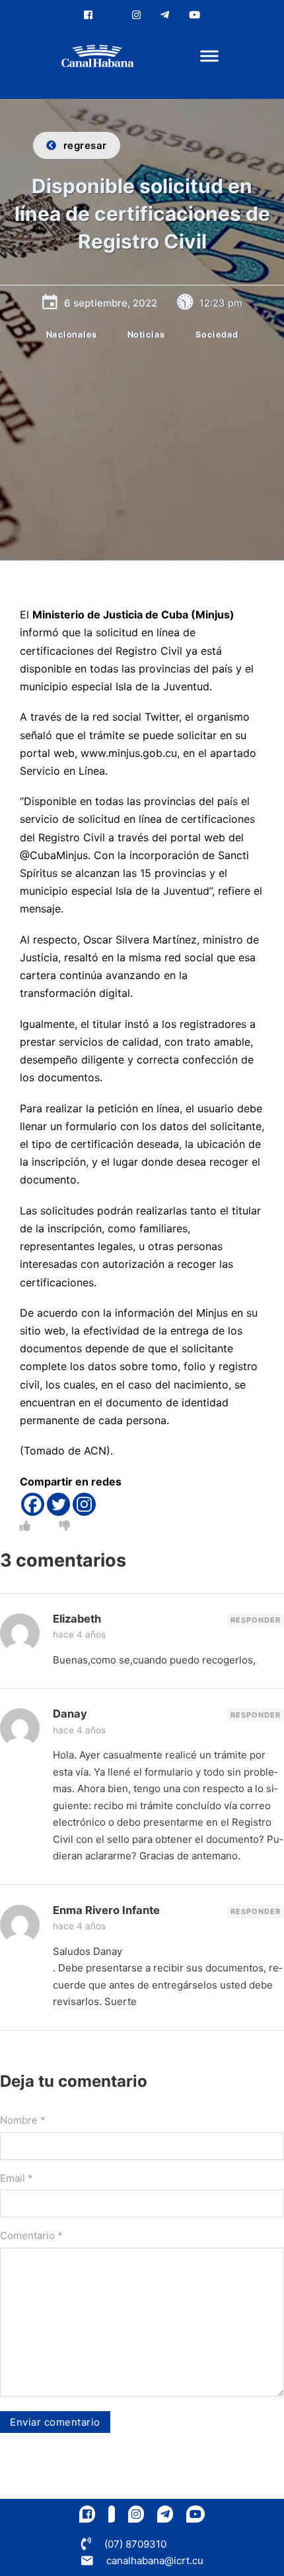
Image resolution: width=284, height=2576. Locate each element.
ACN (95, 1451)
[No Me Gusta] (65, 1526)
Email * (17, 2178)
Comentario (31, 2235)
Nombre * (23, 2120)
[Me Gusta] (25, 1526)
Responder (256, 1620)
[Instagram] (84, 1504)
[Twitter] (58, 1504)
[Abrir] (209, 56)
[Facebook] (33, 1504)
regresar (85, 145)
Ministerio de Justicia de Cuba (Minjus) (133, 614)
